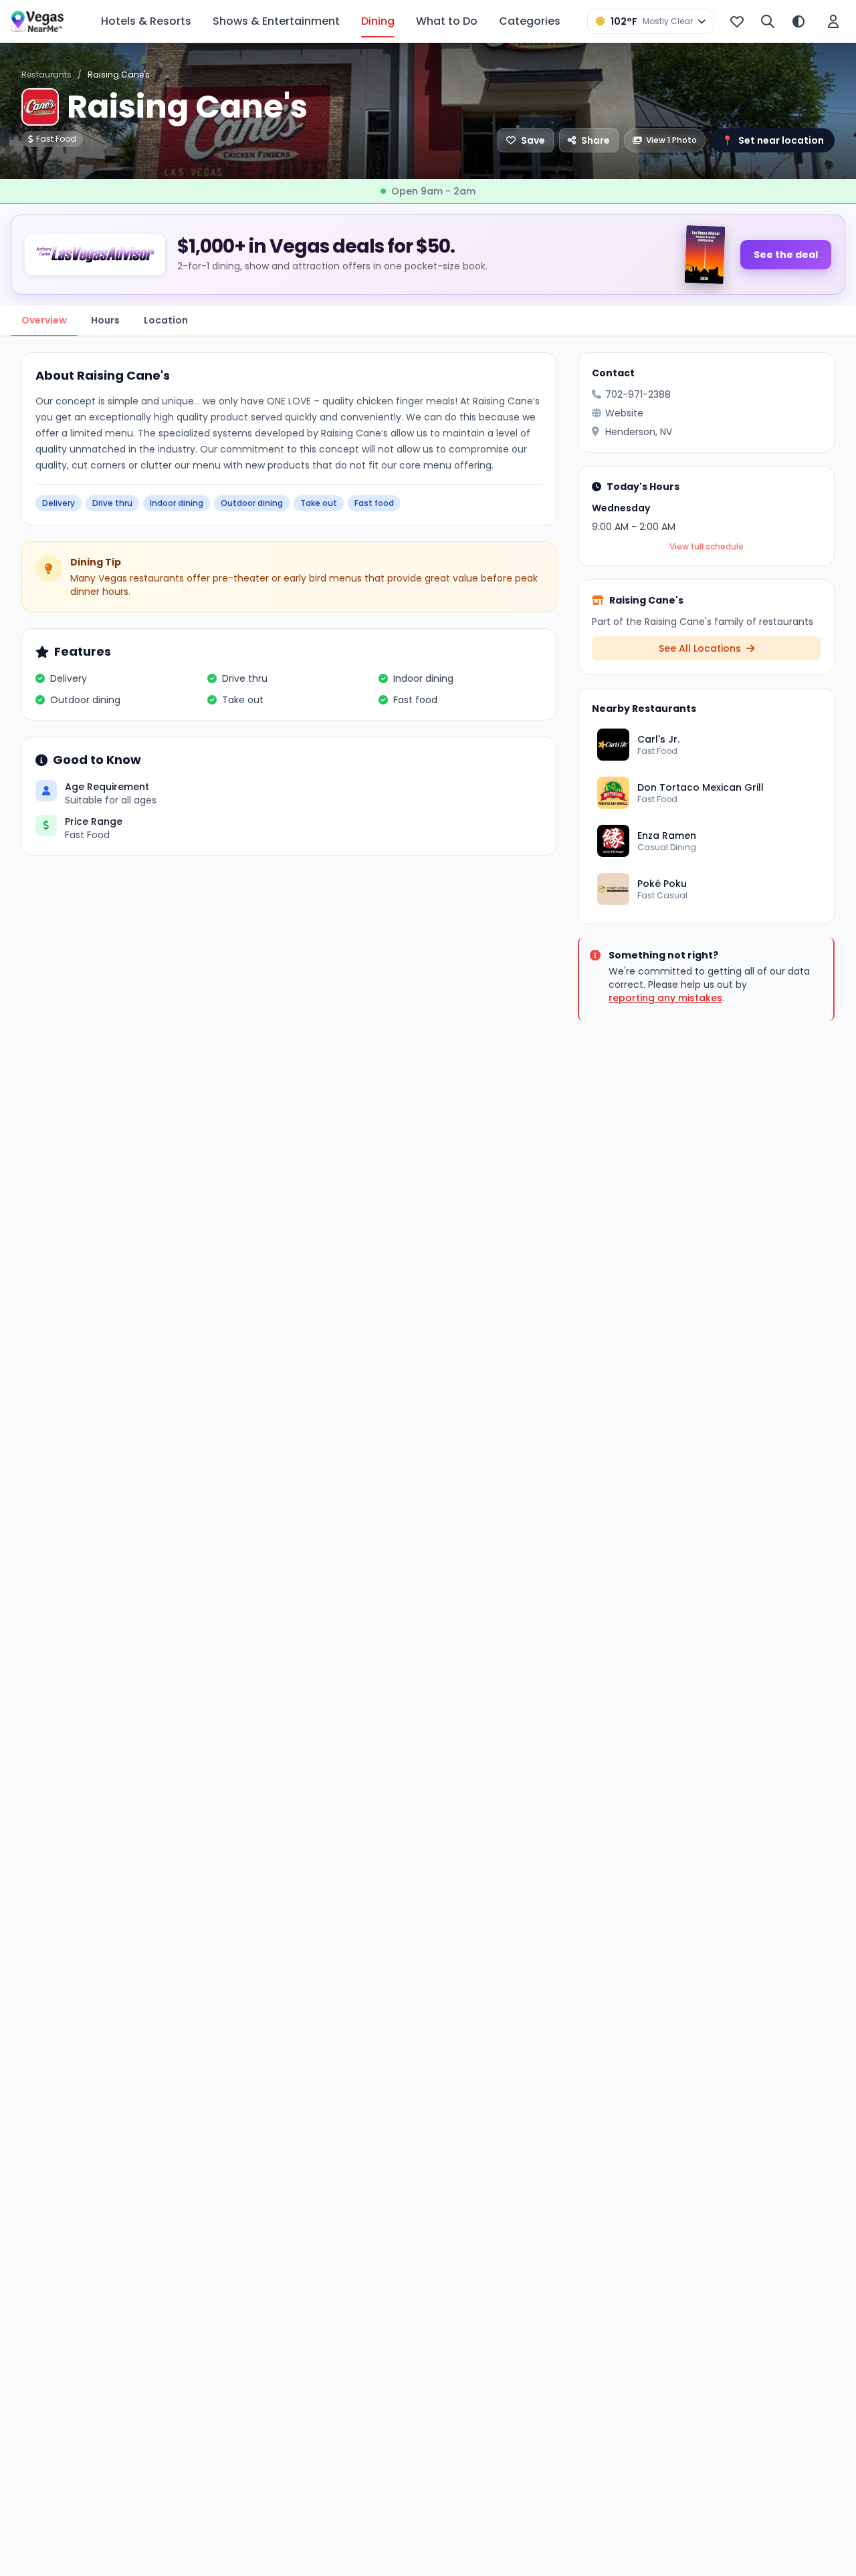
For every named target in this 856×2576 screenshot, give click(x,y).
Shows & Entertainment (276, 21)
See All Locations (701, 648)
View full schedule (707, 547)
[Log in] (833, 21)
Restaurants (46, 75)
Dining (378, 21)
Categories (530, 21)
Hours (105, 320)
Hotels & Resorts (146, 21)
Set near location (773, 140)
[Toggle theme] (798, 21)
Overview (44, 320)
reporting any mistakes (665, 998)
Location (166, 320)
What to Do (447, 21)
